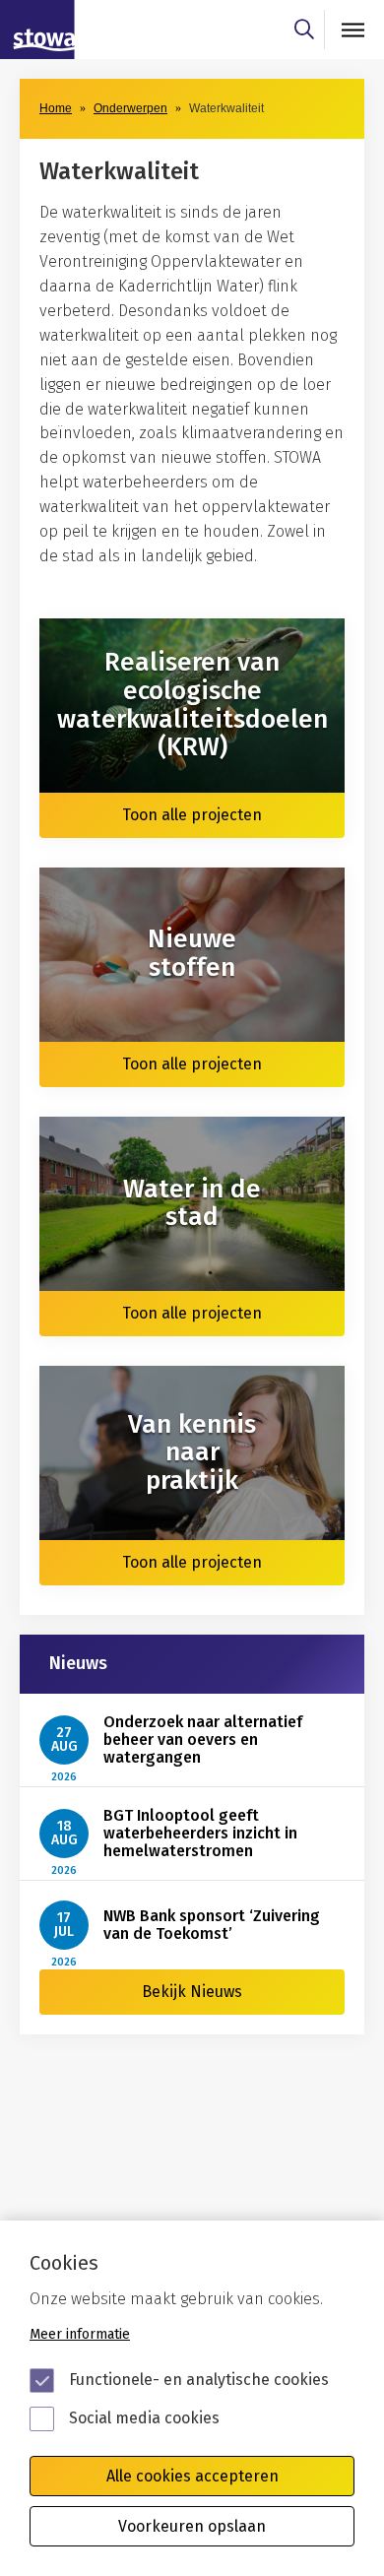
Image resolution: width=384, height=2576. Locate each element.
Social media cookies (144, 2418)
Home (56, 108)
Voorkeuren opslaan (192, 2526)
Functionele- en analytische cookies (199, 2380)
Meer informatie (80, 2334)
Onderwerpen (130, 108)
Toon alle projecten (192, 815)
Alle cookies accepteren (192, 2476)
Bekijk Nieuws (192, 1992)
